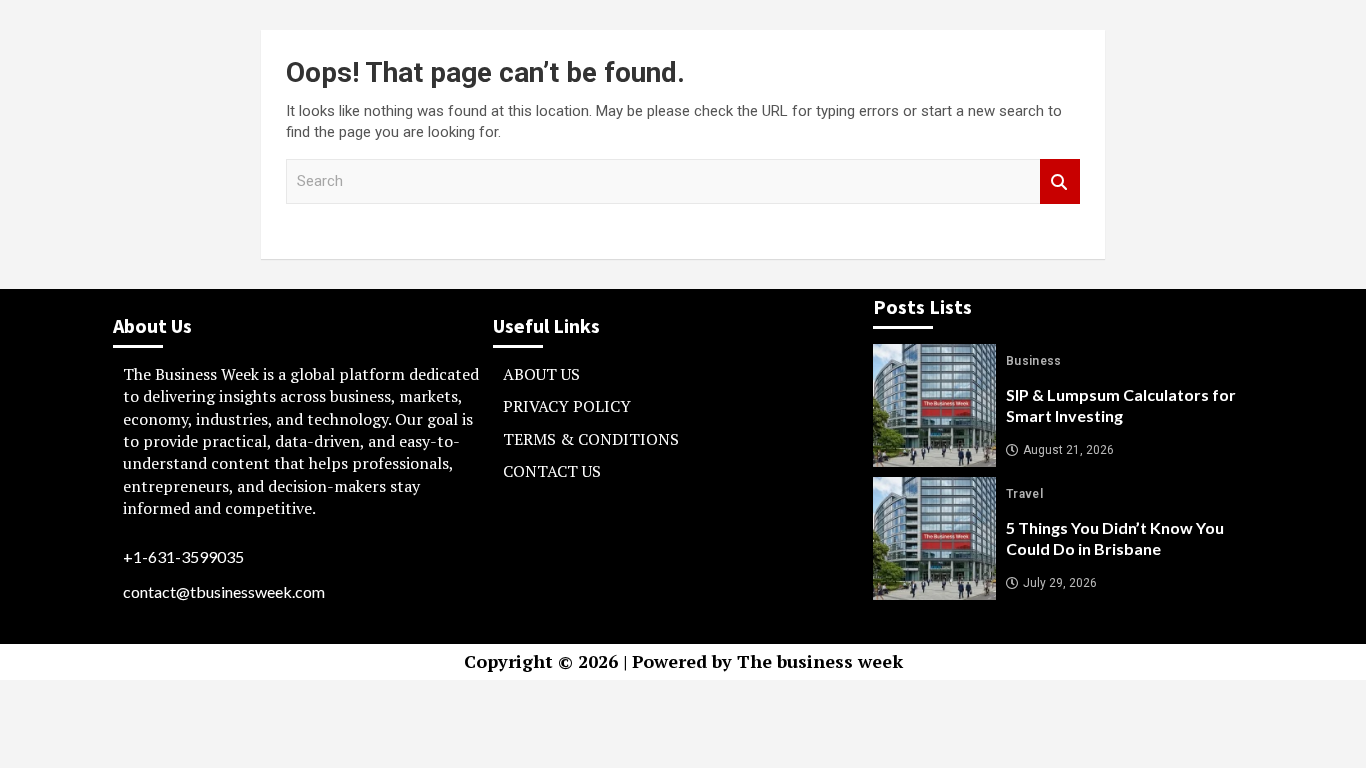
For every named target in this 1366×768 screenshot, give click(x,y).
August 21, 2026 (1068, 450)
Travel (1024, 494)
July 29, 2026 (1060, 583)
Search (1060, 181)
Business (1034, 361)
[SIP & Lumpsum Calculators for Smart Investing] (934, 405)
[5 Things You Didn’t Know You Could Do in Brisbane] (934, 538)
